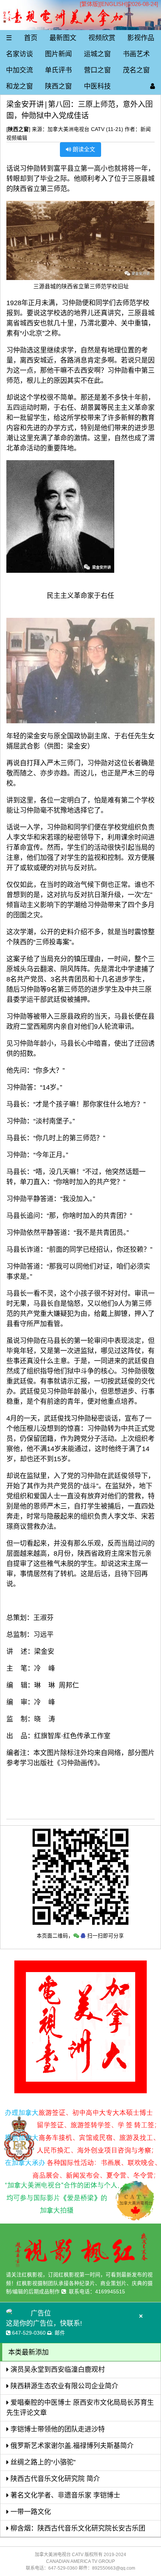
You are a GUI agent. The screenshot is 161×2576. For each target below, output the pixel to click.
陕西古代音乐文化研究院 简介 (54, 2479)
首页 (31, 38)
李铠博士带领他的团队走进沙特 (57, 2429)
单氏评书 (58, 70)
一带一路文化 (30, 2512)
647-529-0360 (29, 2333)
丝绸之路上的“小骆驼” (42, 2462)
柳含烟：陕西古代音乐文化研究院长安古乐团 (77, 2528)
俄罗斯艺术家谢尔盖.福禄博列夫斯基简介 (71, 2446)
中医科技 (97, 86)
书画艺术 (136, 54)
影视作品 (141, 38)
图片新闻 (58, 54)
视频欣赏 (102, 38)
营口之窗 (97, 70)
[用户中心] (153, 87)
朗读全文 (83, 149)
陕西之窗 (58, 86)
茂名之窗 (136, 70)
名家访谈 (19, 54)
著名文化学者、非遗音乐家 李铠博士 (64, 2495)
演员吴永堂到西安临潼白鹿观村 (57, 2370)
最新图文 (63, 38)
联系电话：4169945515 (97, 2292)
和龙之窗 (19, 86)
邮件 (60, 2333)
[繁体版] (90, 4)
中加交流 (19, 70)
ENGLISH (113, 4)
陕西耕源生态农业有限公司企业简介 (63, 2386)
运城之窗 (97, 54)
